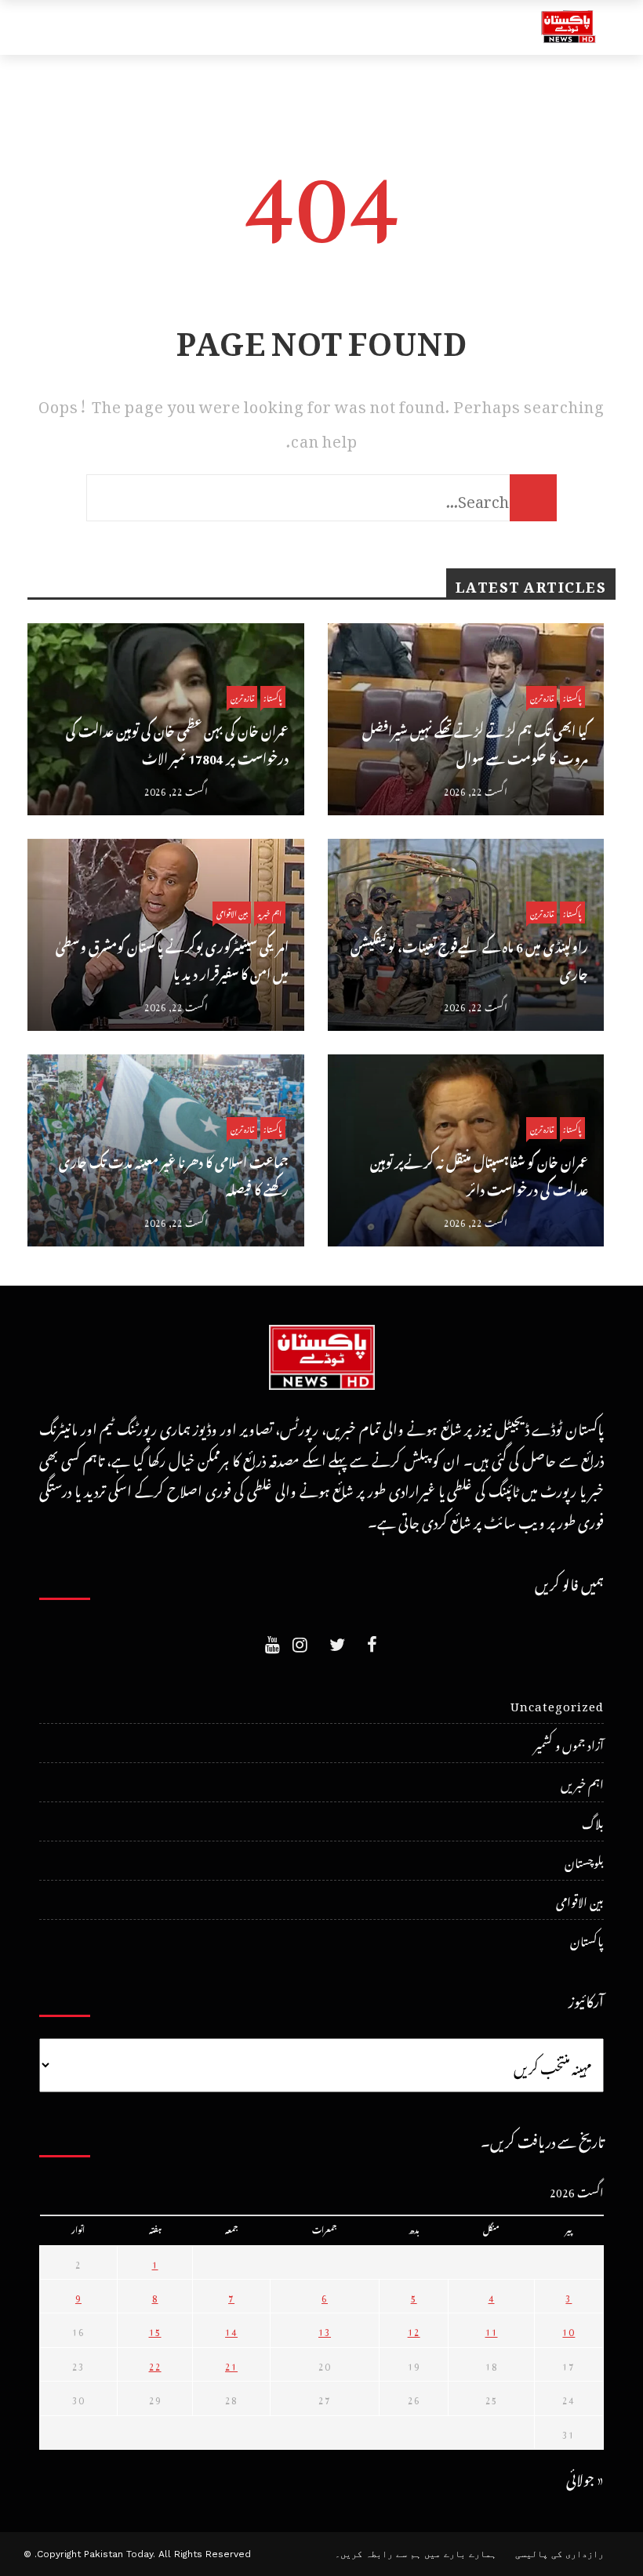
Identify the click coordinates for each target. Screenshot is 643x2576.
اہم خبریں (270, 912)
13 (325, 2330)
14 (231, 2330)
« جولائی (585, 2477)
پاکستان (273, 697)
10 (569, 2330)
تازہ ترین (242, 697)
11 (492, 2330)
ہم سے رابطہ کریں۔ (378, 2554)
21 (231, 2364)
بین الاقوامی (232, 912)
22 (155, 2364)
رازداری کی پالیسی (559, 2554)
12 (414, 2330)
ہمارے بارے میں (460, 2554)
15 (155, 2330)
